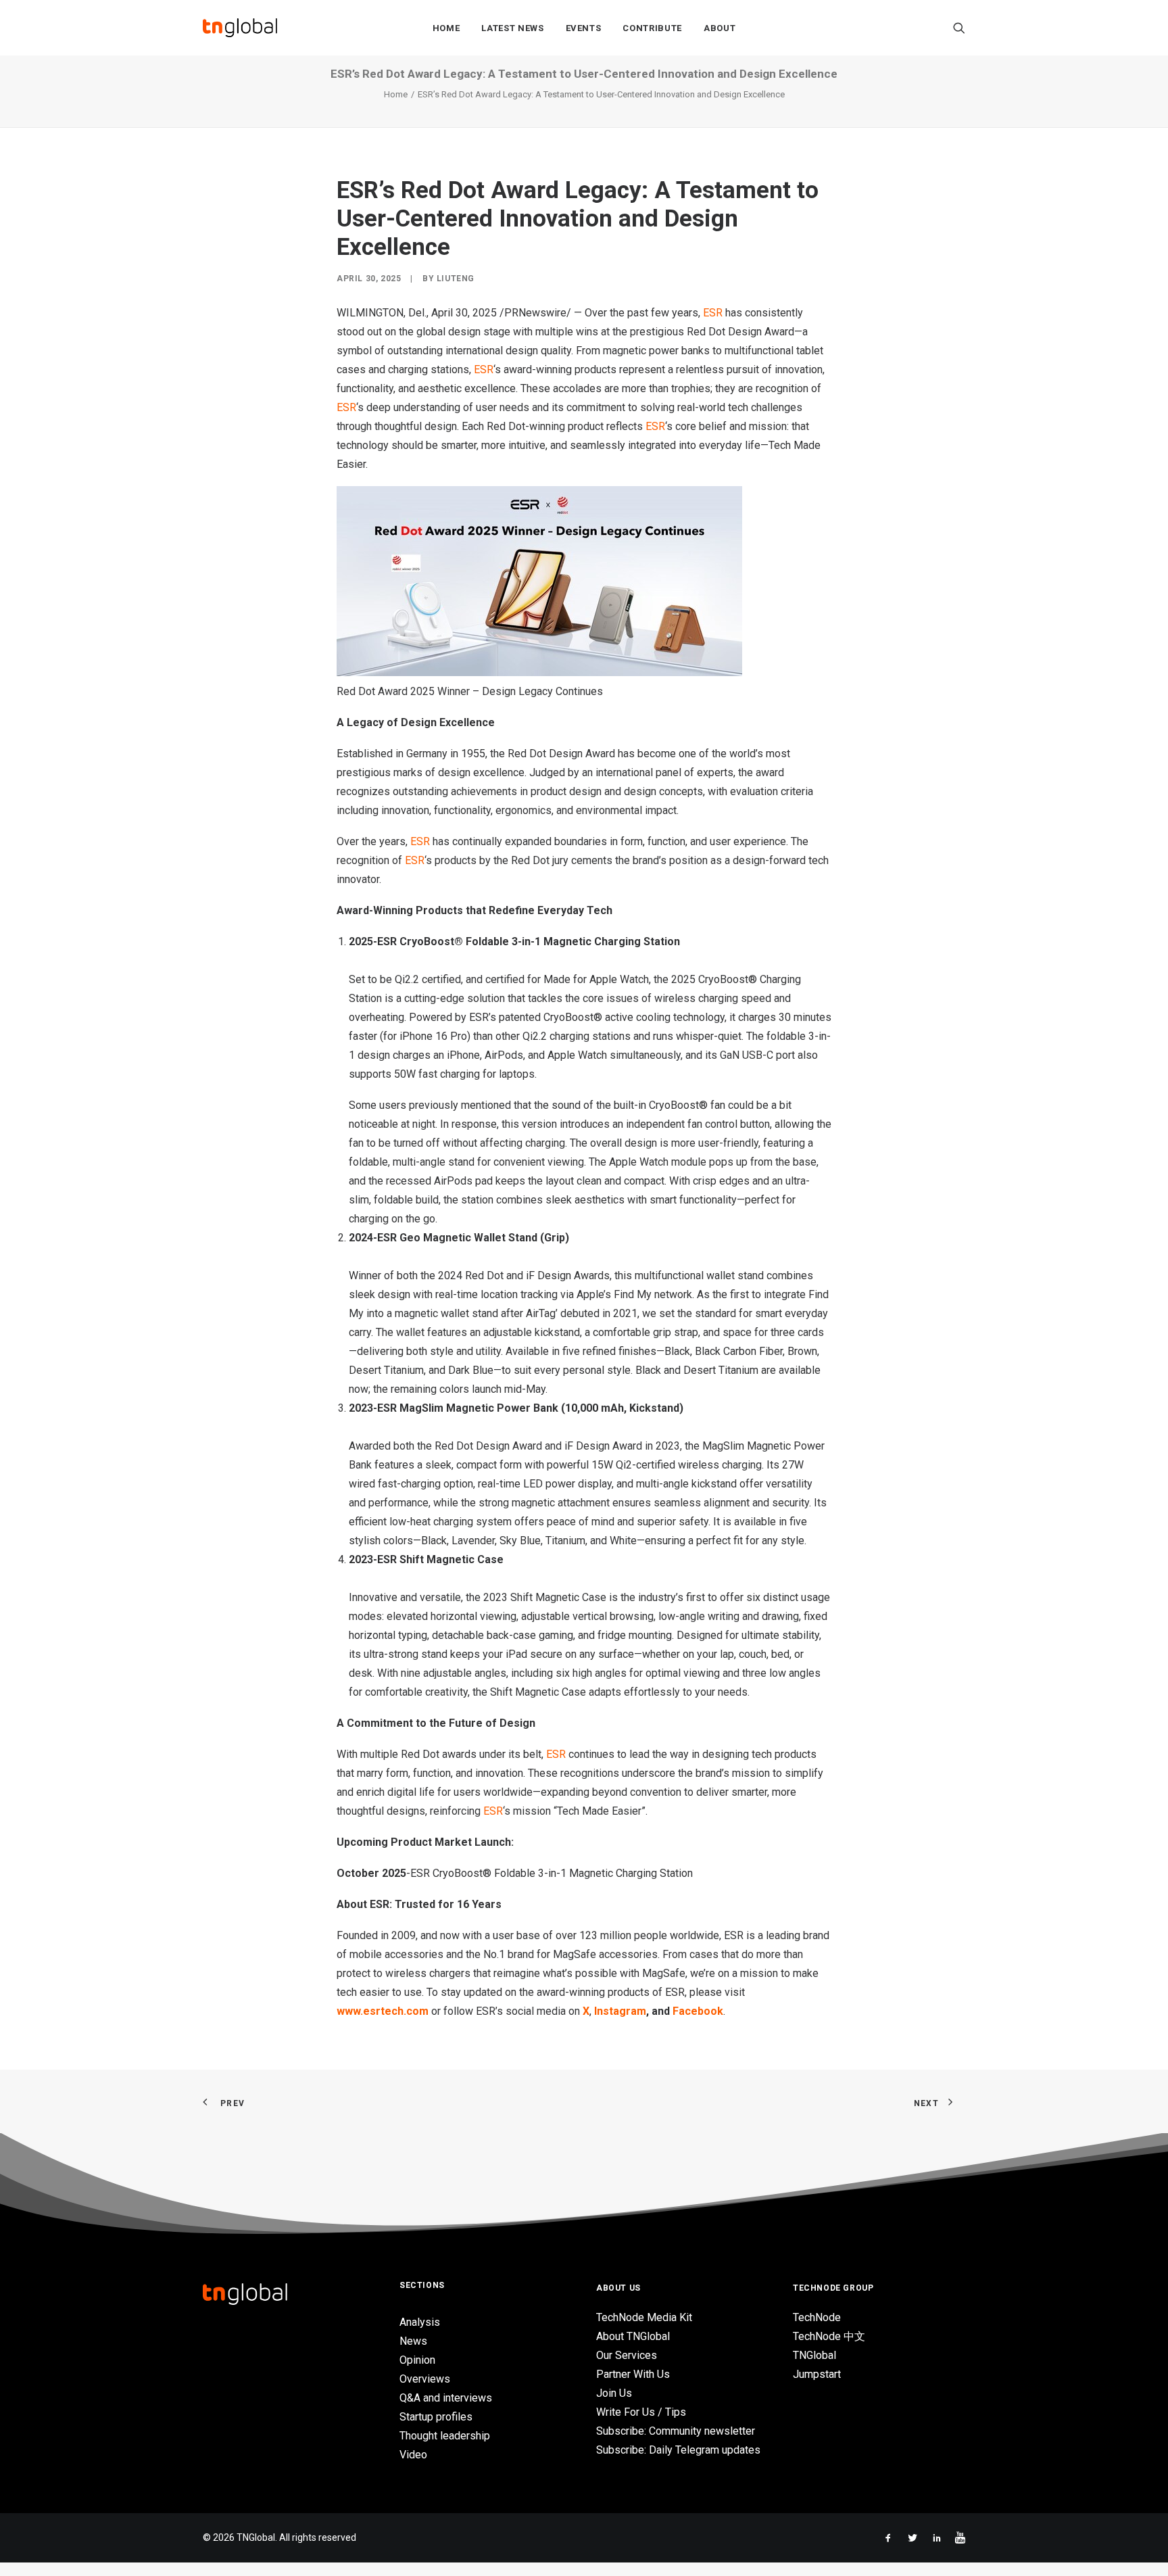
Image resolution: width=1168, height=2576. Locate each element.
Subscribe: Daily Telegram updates (678, 2450)
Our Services (627, 2355)
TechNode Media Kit (644, 2317)
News (413, 2341)
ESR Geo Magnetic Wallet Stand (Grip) (473, 1238)
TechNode (817, 2317)
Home (446, 28)
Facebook (698, 2011)
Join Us (614, 2393)
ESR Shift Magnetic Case (440, 1559)
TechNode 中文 (829, 2336)
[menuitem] (446, 28)
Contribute (652, 28)
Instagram (620, 2011)
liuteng (456, 279)
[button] (959, 28)
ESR (493, 1811)
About (720, 28)
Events (584, 28)
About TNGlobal (633, 2336)
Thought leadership (445, 2436)
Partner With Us (633, 2374)
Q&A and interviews (446, 2398)
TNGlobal (814, 2355)
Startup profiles (436, 2417)
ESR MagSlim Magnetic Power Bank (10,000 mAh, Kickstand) (530, 1408)
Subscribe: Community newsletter (676, 2431)
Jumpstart (817, 2374)
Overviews (425, 2379)
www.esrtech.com (383, 2011)
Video (413, 2455)
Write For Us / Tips (641, 2412)
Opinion (417, 2360)
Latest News (512, 28)
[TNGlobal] (240, 28)
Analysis (420, 2322)
